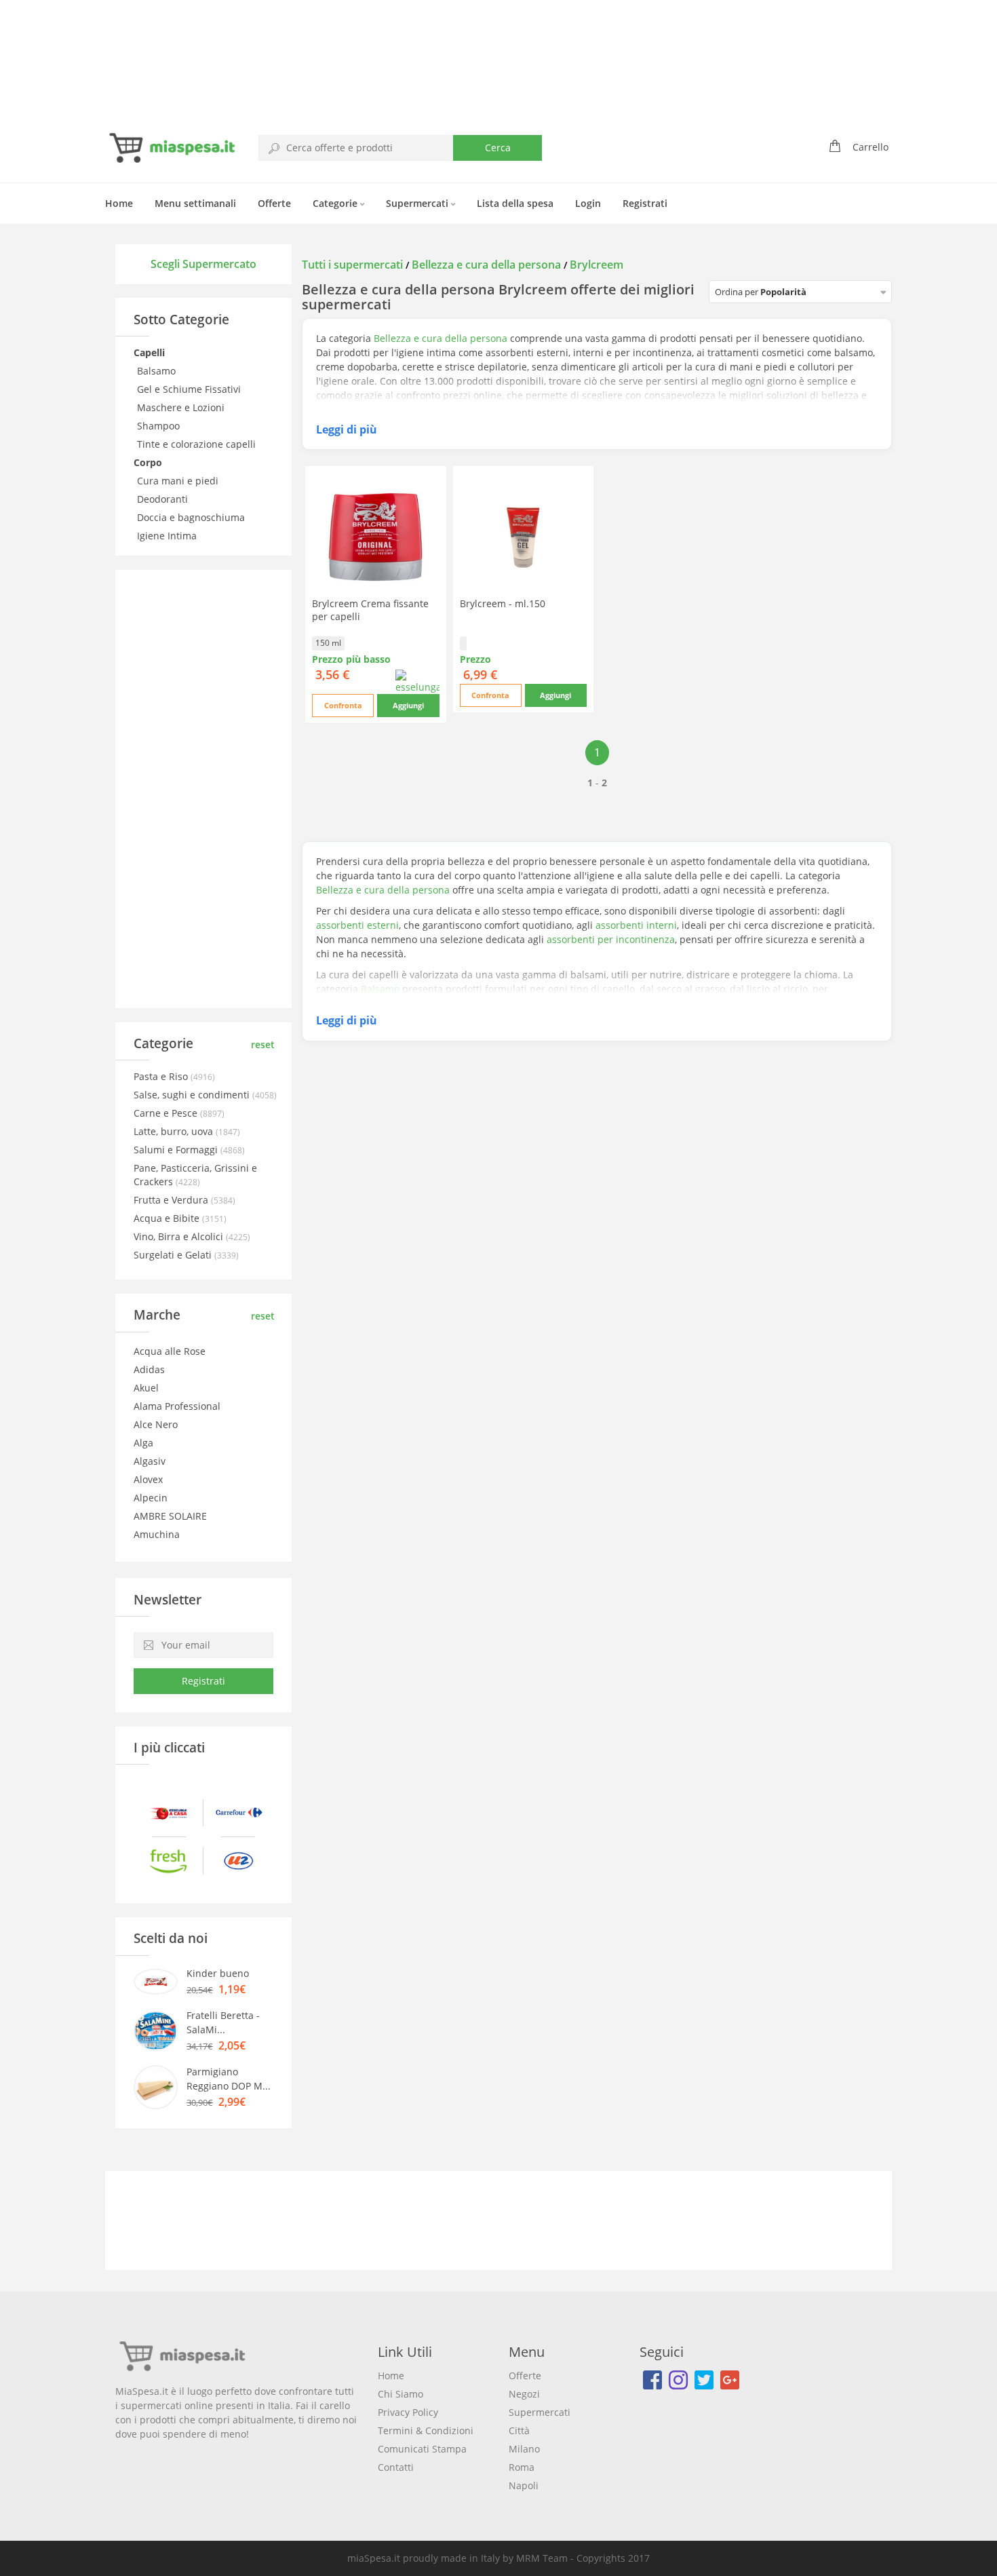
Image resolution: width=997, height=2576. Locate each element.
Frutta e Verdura (172, 1200)
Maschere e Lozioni (182, 407)
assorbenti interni (636, 925)
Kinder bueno (218, 1973)
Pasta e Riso (162, 1076)
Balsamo (158, 371)
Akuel (146, 1388)
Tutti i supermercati (354, 265)
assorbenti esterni (357, 925)
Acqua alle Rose (170, 1351)
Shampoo (160, 426)
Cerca (498, 148)
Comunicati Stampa (422, 2449)
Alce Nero (156, 1424)
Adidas (149, 1369)
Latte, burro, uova (175, 1131)
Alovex (148, 1479)
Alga (143, 1443)
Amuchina (157, 1534)
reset (263, 1044)
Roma (522, 2467)
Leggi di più (347, 429)
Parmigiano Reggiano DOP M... (229, 2079)
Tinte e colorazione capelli (198, 444)
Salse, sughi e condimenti (193, 1095)
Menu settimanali (195, 203)
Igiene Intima (168, 536)
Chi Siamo (400, 2394)
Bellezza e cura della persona (486, 265)
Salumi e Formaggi (177, 1150)
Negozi (524, 2394)
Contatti (396, 2467)
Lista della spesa (515, 203)
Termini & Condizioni (426, 2430)
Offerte (274, 203)
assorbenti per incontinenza (611, 939)
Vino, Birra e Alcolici (180, 1236)
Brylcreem (597, 265)
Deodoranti (164, 499)
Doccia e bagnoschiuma (192, 517)
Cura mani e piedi (179, 481)
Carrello (871, 147)
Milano (524, 2449)
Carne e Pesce (167, 1113)
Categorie (336, 203)
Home (119, 203)
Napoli (524, 2485)
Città (519, 2430)
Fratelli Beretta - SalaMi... (223, 2022)
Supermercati (418, 203)
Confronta (343, 705)
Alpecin (151, 1498)
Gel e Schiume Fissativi (190, 389)
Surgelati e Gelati (174, 1255)
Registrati (645, 203)
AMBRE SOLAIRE (170, 1516)
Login (588, 203)
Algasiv (150, 1461)
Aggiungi (408, 705)
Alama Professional (177, 1406)
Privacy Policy (408, 2412)
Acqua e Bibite (168, 1218)
